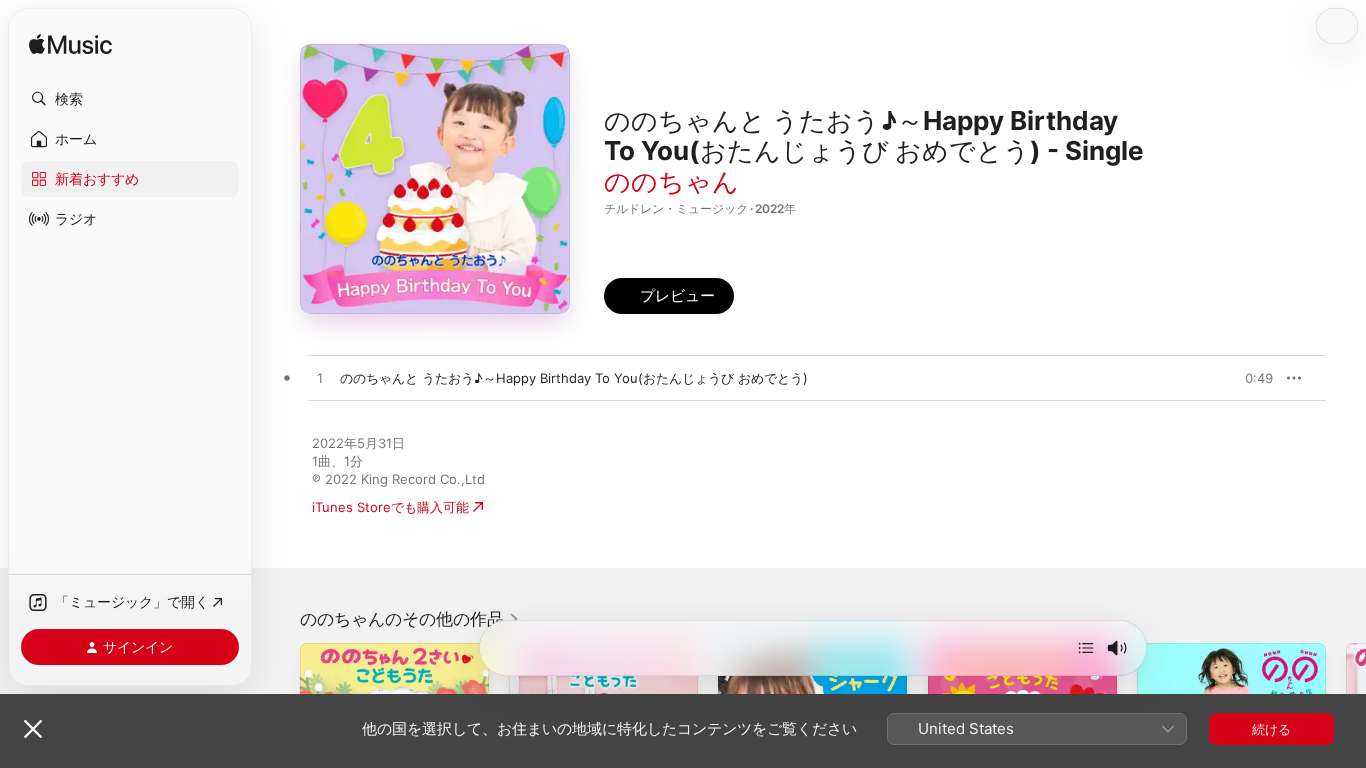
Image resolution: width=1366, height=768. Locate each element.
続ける (1271, 729)
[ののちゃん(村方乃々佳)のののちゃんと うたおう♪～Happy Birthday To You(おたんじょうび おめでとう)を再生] (320, 379)
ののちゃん (671, 181)
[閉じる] (33, 729)
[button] (130, 99)
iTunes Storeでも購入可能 (390, 507)
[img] (70, 45)
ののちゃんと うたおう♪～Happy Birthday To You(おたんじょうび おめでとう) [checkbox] (574, 378)
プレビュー (1248, 378)
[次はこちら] (1086, 648)
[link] (410, 619)
